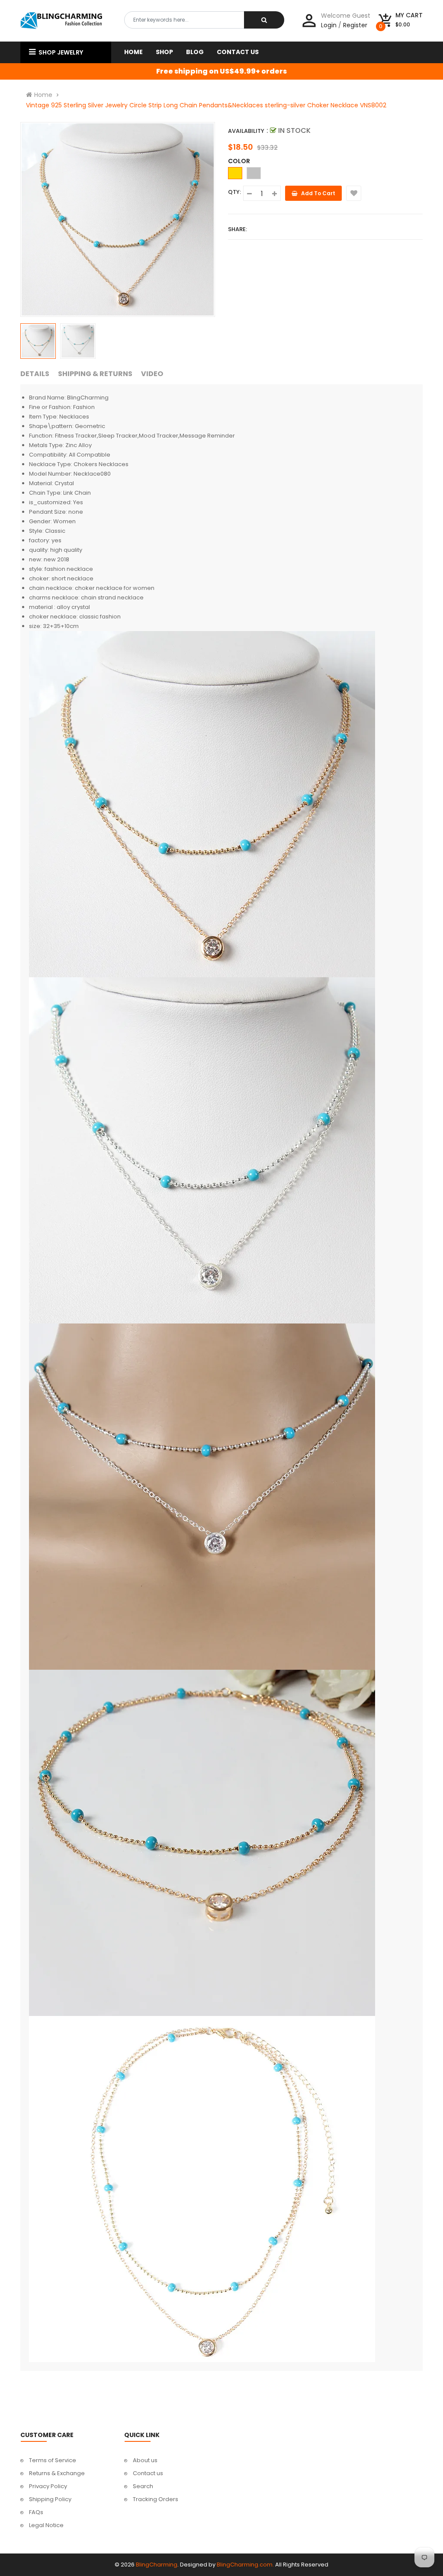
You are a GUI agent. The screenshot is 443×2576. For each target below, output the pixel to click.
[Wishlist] (354, 193)
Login (329, 25)
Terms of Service (53, 2460)
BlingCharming (157, 2565)
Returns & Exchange (57, 2473)
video (152, 374)
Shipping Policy (50, 2499)
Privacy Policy (48, 2486)
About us (145, 2460)
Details (35, 374)
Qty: (234, 192)
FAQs (36, 2512)
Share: (238, 229)
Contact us (148, 2473)
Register (355, 25)
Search (143, 2486)
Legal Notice (46, 2525)
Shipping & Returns (95, 374)
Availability (246, 131)
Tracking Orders (156, 2499)
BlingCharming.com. (245, 2565)
